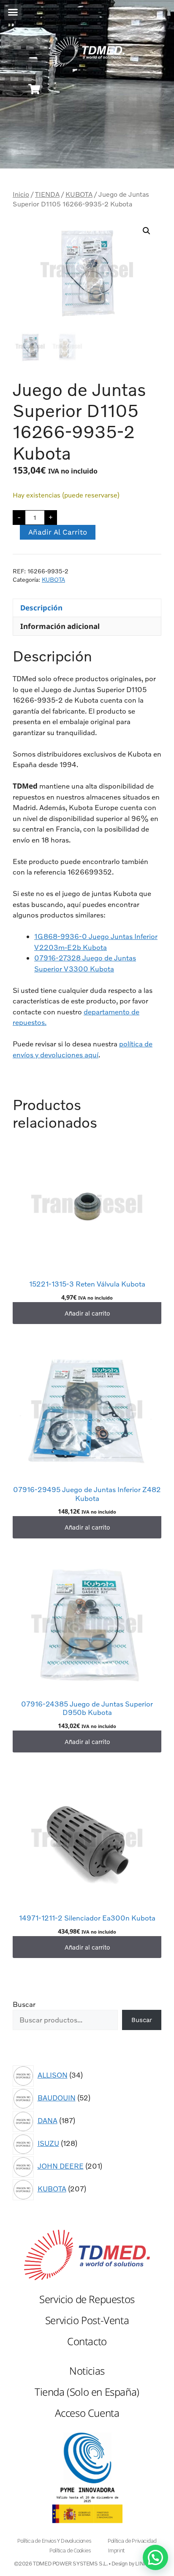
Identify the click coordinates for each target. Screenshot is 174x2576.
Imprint (116, 2551)
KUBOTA (79, 194)
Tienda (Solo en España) (87, 2392)
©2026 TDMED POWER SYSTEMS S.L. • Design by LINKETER (87, 2563)
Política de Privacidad (132, 2541)
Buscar (24, 2004)
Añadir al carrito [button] (87, 1313)
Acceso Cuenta (87, 2413)
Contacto (87, 2341)
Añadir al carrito (58, 532)
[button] (13, 12)
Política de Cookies (70, 2551)
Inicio (21, 194)
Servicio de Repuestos (87, 2299)
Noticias (87, 2371)
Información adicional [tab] (60, 626)
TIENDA (47, 194)
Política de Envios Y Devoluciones (54, 2541)
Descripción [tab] (41, 608)
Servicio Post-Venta (87, 2320)
